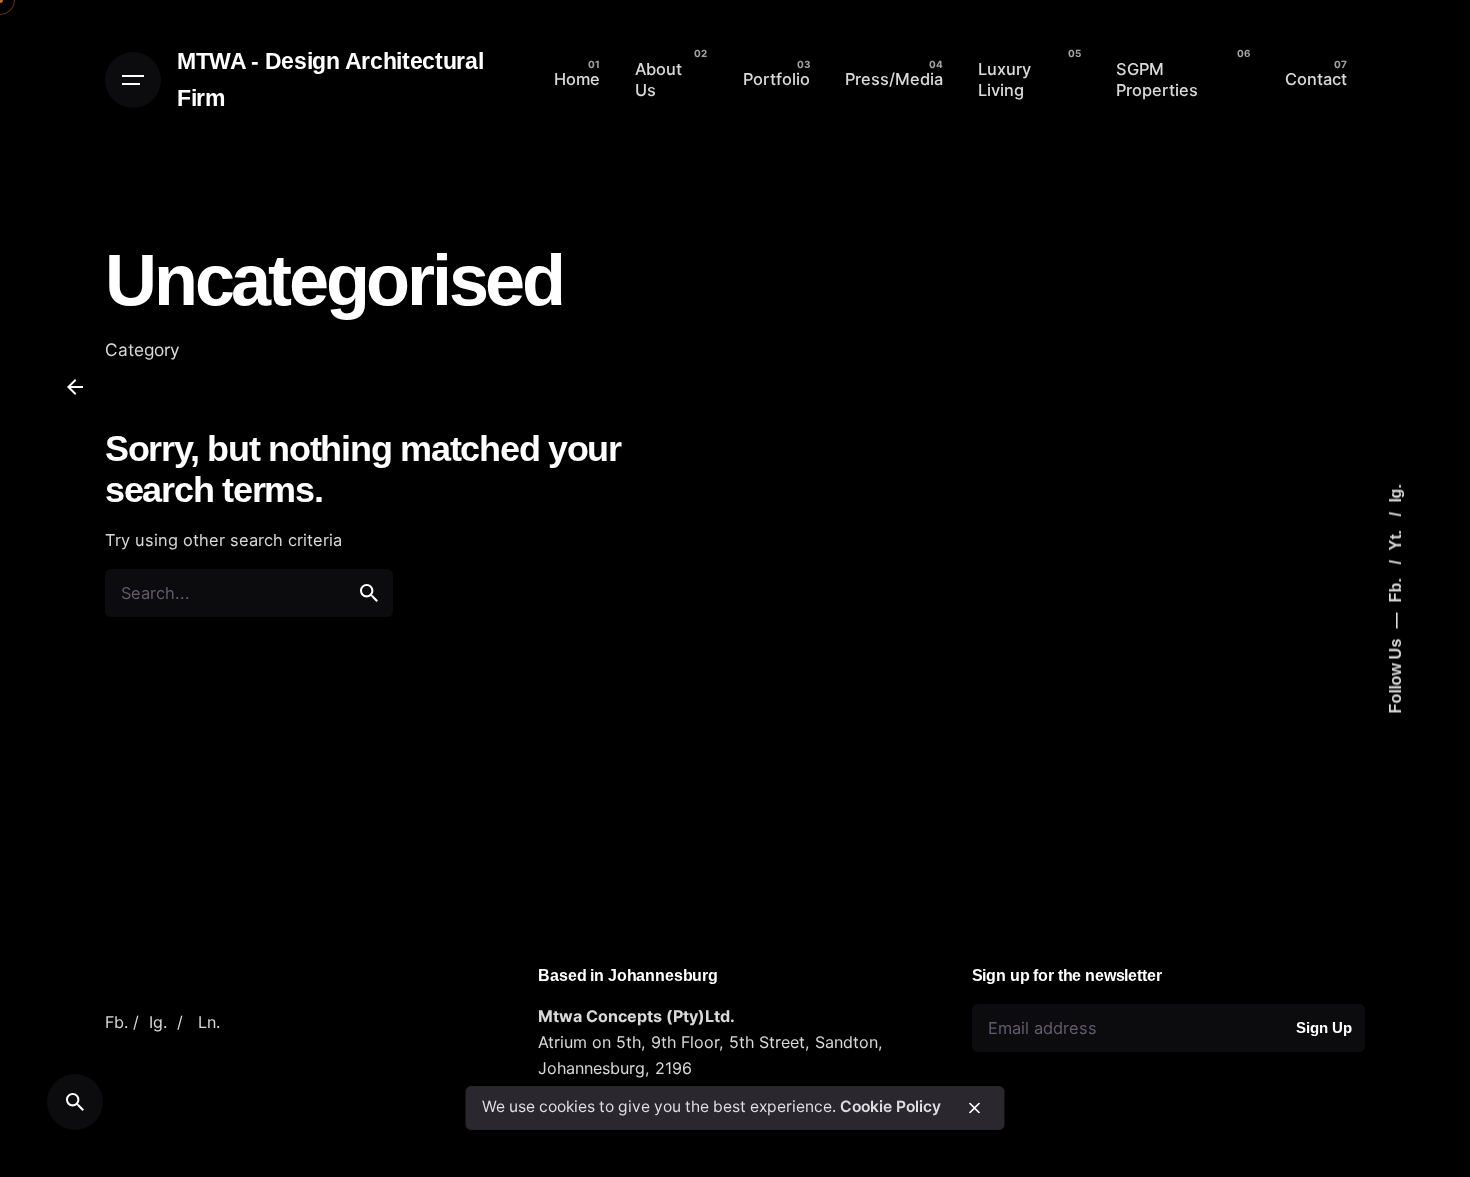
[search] (369, 593)
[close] (975, 1108)
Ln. (209, 1022)
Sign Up (1323, 1027)
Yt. (1394, 538)
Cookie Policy (890, 1107)
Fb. (1394, 588)
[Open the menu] (133, 80)
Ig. (1394, 493)
